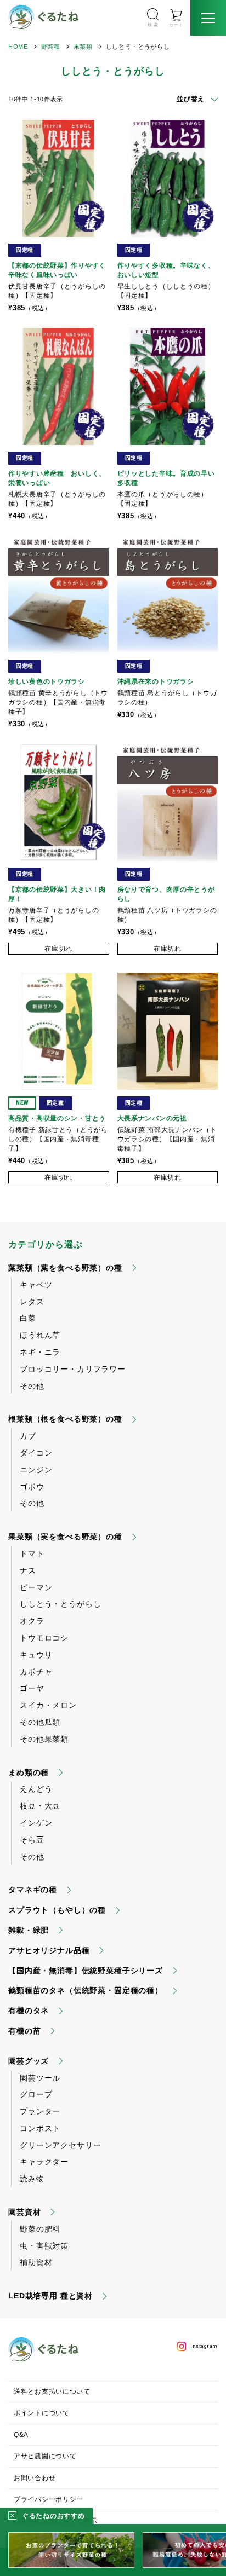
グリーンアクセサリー (60, 2145)
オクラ (32, 1621)
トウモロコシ (44, 1638)
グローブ (36, 2094)
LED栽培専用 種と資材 (50, 2296)
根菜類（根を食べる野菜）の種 (65, 1419)
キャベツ (36, 1285)
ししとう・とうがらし (60, 1604)
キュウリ (36, 1655)
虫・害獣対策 (44, 2246)
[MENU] (208, 18)
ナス (28, 1570)
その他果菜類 (44, 1739)
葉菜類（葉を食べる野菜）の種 (65, 1268)
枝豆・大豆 (40, 1806)
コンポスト (40, 2128)
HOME (18, 47)
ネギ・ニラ (40, 1352)
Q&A (21, 2435)
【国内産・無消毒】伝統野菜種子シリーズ (86, 1971)
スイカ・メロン (48, 1705)
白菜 (28, 1318)
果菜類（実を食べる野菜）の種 (65, 1537)
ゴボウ (32, 1487)
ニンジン (36, 1470)
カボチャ (36, 1672)
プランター (40, 2111)
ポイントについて (42, 2413)
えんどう (36, 1789)
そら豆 (32, 1840)
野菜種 (51, 47)
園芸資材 (24, 2212)
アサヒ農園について (45, 2456)
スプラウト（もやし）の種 (57, 1910)
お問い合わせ (35, 2478)
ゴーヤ (32, 1688)
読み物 (32, 2179)
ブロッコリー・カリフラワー (73, 1369)
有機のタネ (29, 2011)
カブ (28, 1436)
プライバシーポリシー (49, 2499)
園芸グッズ (29, 2061)
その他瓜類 (40, 1722)
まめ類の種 (29, 1772)
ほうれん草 (40, 1335)
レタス (32, 1302)
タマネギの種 (33, 1890)
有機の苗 (24, 2031)
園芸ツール (40, 2078)
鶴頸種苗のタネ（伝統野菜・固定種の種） (86, 1990)
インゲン (36, 1823)
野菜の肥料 (40, 2229)
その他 (32, 1386)
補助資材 (36, 2262)
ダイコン (36, 1453)
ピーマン (36, 1587)
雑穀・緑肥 (29, 1930)
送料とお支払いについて (52, 2392)
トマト (32, 1553)
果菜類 (83, 47)
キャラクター (44, 2162)
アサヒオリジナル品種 (49, 1950)
